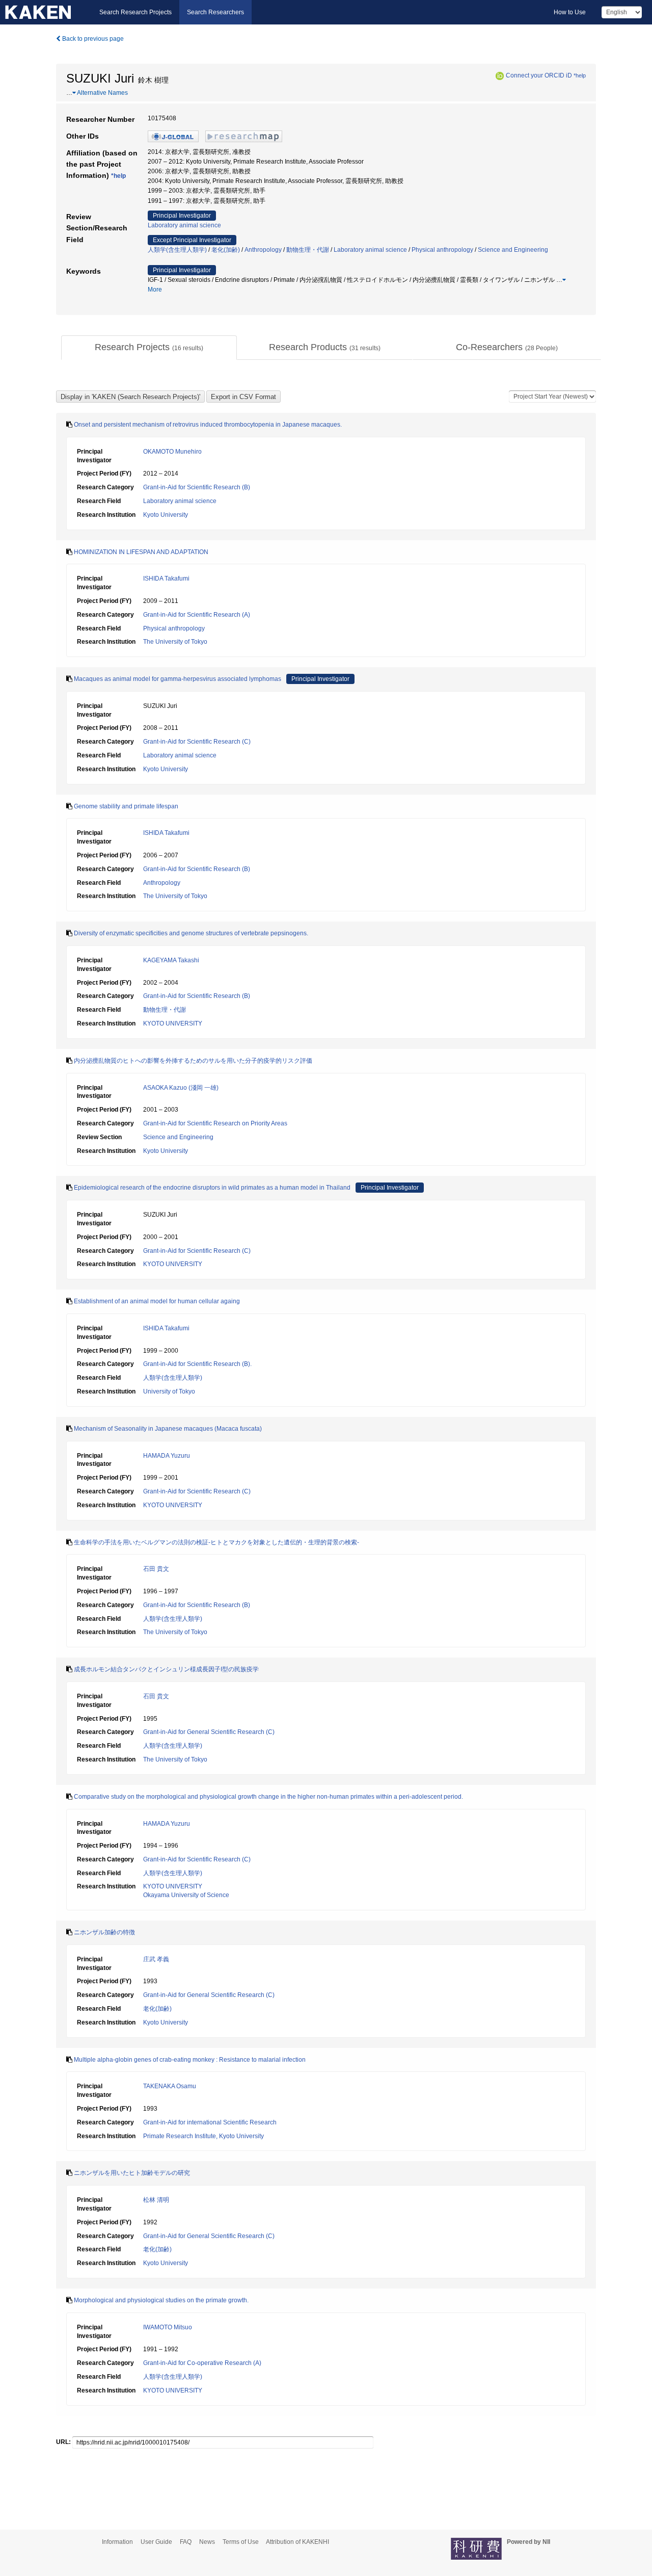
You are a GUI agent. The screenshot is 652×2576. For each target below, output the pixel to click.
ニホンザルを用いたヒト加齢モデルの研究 (132, 2173)
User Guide (156, 2542)
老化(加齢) (226, 250)
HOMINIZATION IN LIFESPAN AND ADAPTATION (141, 552)
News (207, 2542)
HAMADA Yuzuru (167, 1456)
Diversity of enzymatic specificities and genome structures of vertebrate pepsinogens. (191, 933)
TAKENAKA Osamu (170, 2086)
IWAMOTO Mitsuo (168, 2327)
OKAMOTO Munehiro (172, 452)
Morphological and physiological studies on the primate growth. (161, 2300)
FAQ (186, 2542)
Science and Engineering (513, 250)
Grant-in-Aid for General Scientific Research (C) (209, 1732)
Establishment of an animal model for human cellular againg (157, 1301)
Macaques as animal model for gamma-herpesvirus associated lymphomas (178, 679)
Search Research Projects (135, 12)
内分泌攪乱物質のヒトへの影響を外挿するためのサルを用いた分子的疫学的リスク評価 (193, 1061)
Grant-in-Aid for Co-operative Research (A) (202, 2363)
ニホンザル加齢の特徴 (104, 1932)
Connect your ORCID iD (539, 75)
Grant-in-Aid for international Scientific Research (210, 2122)
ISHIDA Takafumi (166, 579)
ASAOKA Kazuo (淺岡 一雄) (181, 1088)
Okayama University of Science (186, 1895)
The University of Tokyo (175, 642)
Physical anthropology (442, 250)
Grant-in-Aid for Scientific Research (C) (197, 742)
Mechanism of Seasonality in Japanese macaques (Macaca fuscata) (168, 1429)
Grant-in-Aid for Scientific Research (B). (197, 1364)
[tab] (149, 348)
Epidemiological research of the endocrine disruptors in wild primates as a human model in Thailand (212, 1188)
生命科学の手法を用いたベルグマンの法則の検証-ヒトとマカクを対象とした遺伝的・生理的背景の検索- (216, 1542)
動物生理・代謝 (308, 250)
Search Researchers (215, 12)
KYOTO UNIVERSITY (173, 1023)
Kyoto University (166, 515)
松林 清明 (156, 2200)
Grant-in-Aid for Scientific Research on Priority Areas (215, 1123)
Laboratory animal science (184, 225)
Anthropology (263, 250)
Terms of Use (241, 2542)
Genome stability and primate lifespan (126, 806)
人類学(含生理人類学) (177, 250)
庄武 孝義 (156, 1959)
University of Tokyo (169, 1391)
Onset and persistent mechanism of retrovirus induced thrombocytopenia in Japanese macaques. (208, 425)
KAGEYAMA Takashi (171, 960)
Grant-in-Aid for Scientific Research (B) (197, 487)
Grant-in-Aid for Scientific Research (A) (197, 615)
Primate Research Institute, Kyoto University (203, 2136)
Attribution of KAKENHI (297, 2542)
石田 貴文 (156, 1569)
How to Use (570, 12)
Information (117, 2542)
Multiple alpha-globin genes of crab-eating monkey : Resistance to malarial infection (190, 2060)
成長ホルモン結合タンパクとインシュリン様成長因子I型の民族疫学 (166, 1669)
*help (580, 75)
